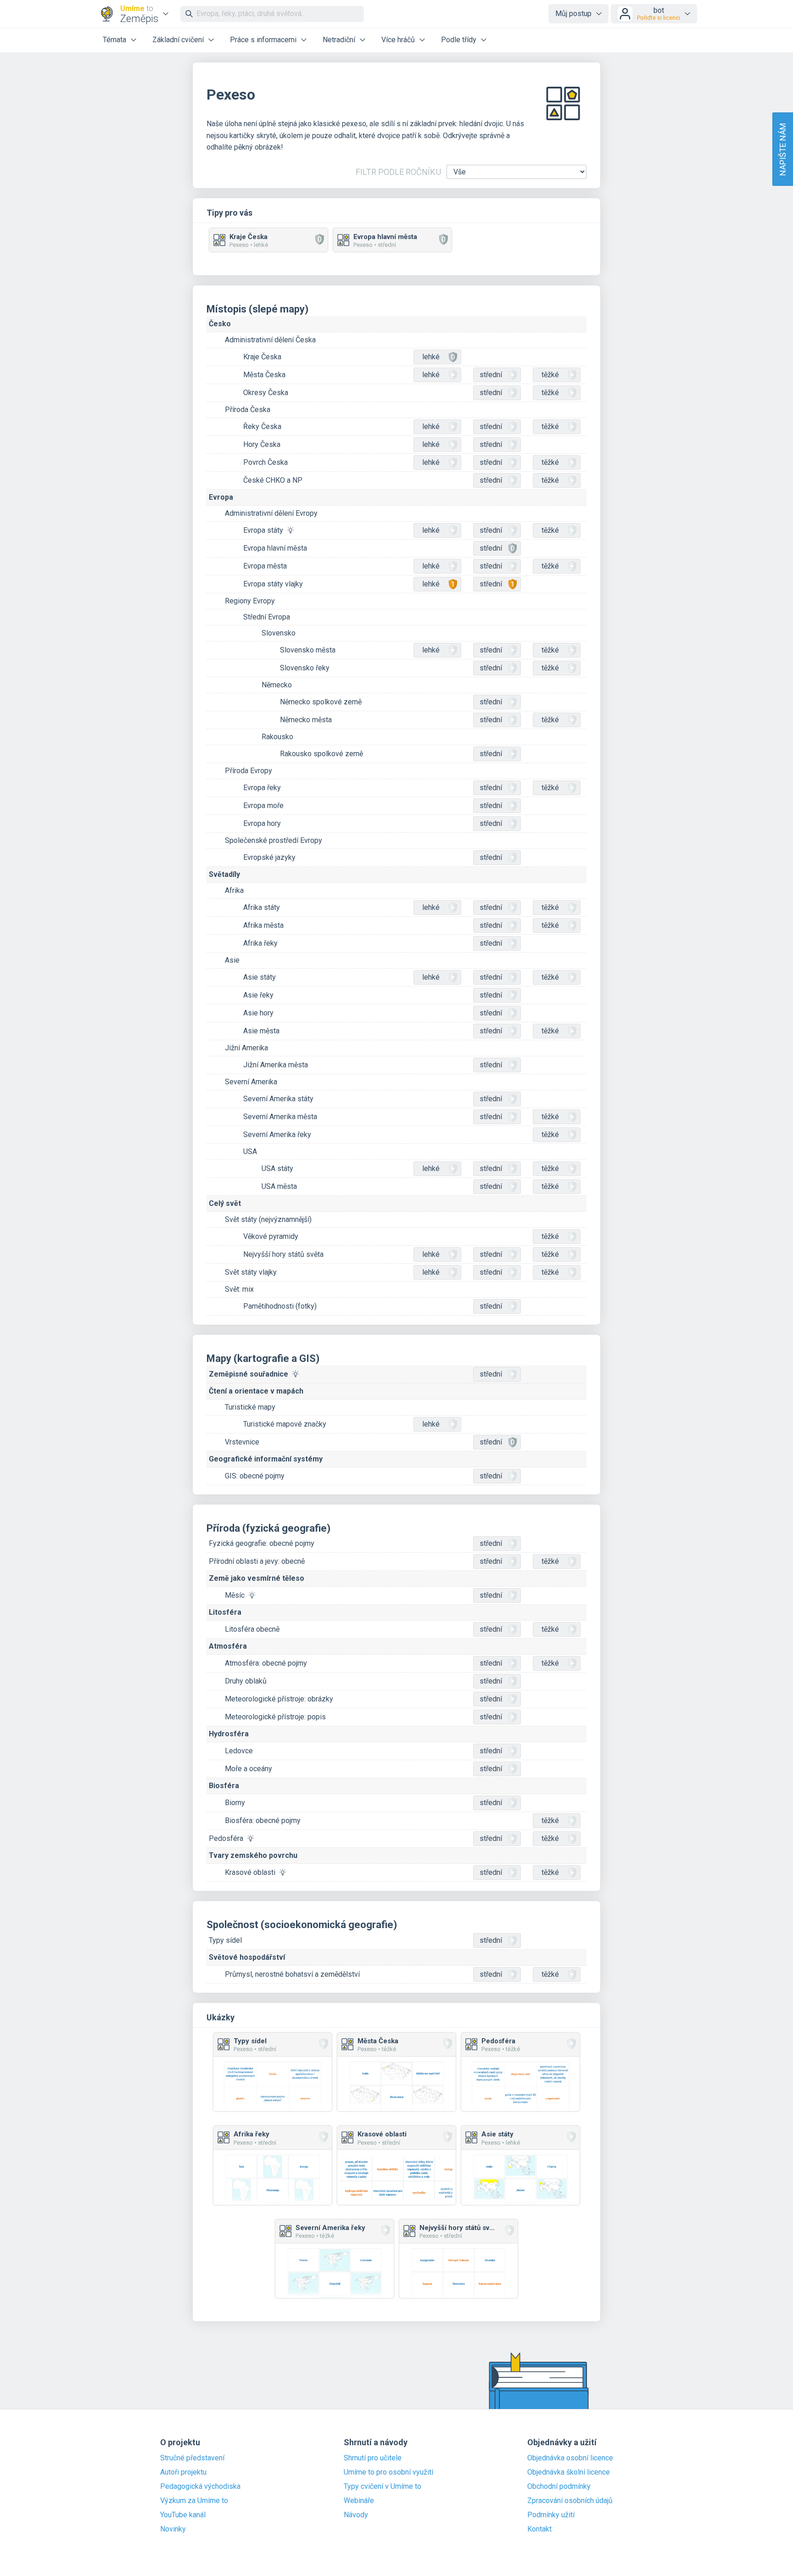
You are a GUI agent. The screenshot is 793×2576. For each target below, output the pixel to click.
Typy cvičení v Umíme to (383, 2487)
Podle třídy (459, 40)
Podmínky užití (551, 2515)
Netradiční (339, 40)
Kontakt (539, 2529)
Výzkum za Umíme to (194, 2501)
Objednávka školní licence (569, 2472)
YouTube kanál (183, 2515)
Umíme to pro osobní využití (388, 2472)
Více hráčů (398, 40)
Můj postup (573, 14)
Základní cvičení (178, 40)
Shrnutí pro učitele (373, 2458)
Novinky (173, 2529)
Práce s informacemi (263, 40)
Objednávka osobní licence (570, 2458)
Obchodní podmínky (559, 2487)
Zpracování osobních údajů (570, 2501)
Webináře (359, 2501)
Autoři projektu (183, 2472)
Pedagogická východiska (200, 2487)
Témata (114, 40)
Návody (356, 2515)
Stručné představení (192, 2458)
